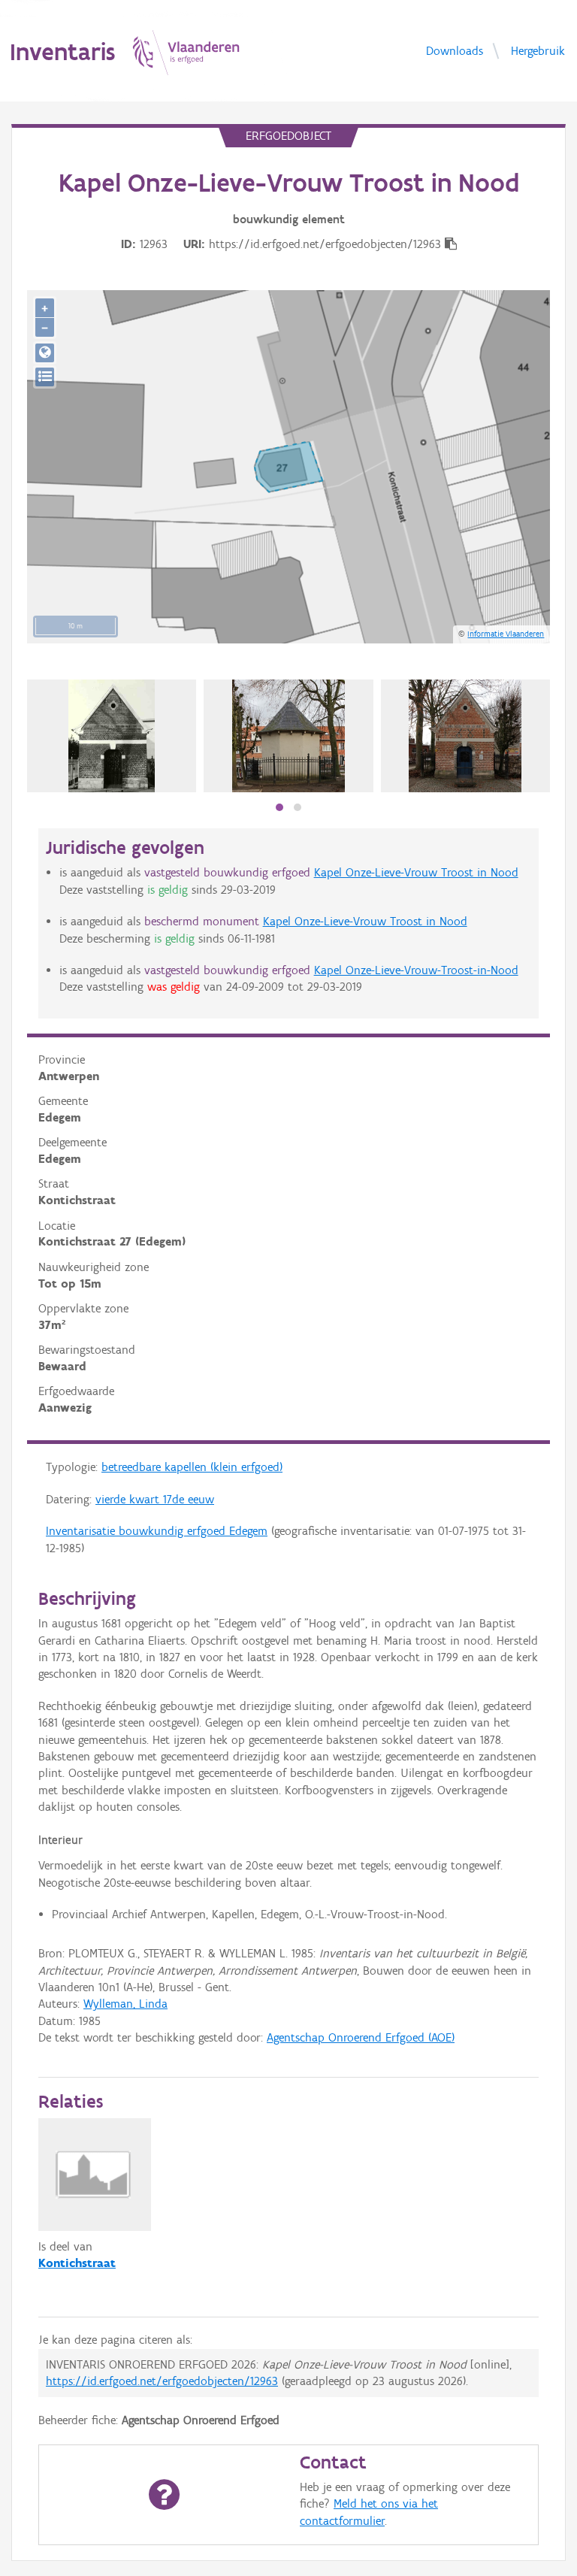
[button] (279, 807)
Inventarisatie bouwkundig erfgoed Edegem (157, 1531)
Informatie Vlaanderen (506, 634)
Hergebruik (538, 50)
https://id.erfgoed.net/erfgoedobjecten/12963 (162, 2381)
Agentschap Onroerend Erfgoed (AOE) (361, 2037)
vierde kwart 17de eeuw (155, 1499)
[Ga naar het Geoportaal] (45, 353)
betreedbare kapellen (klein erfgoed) (192, 1467)
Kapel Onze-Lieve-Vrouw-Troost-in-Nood (416, 970)
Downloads (455, 50)
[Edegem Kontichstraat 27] (112, 736)
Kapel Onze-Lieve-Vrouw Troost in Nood (416, 872)
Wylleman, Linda (125, 2004)
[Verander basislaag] (45, 377)
